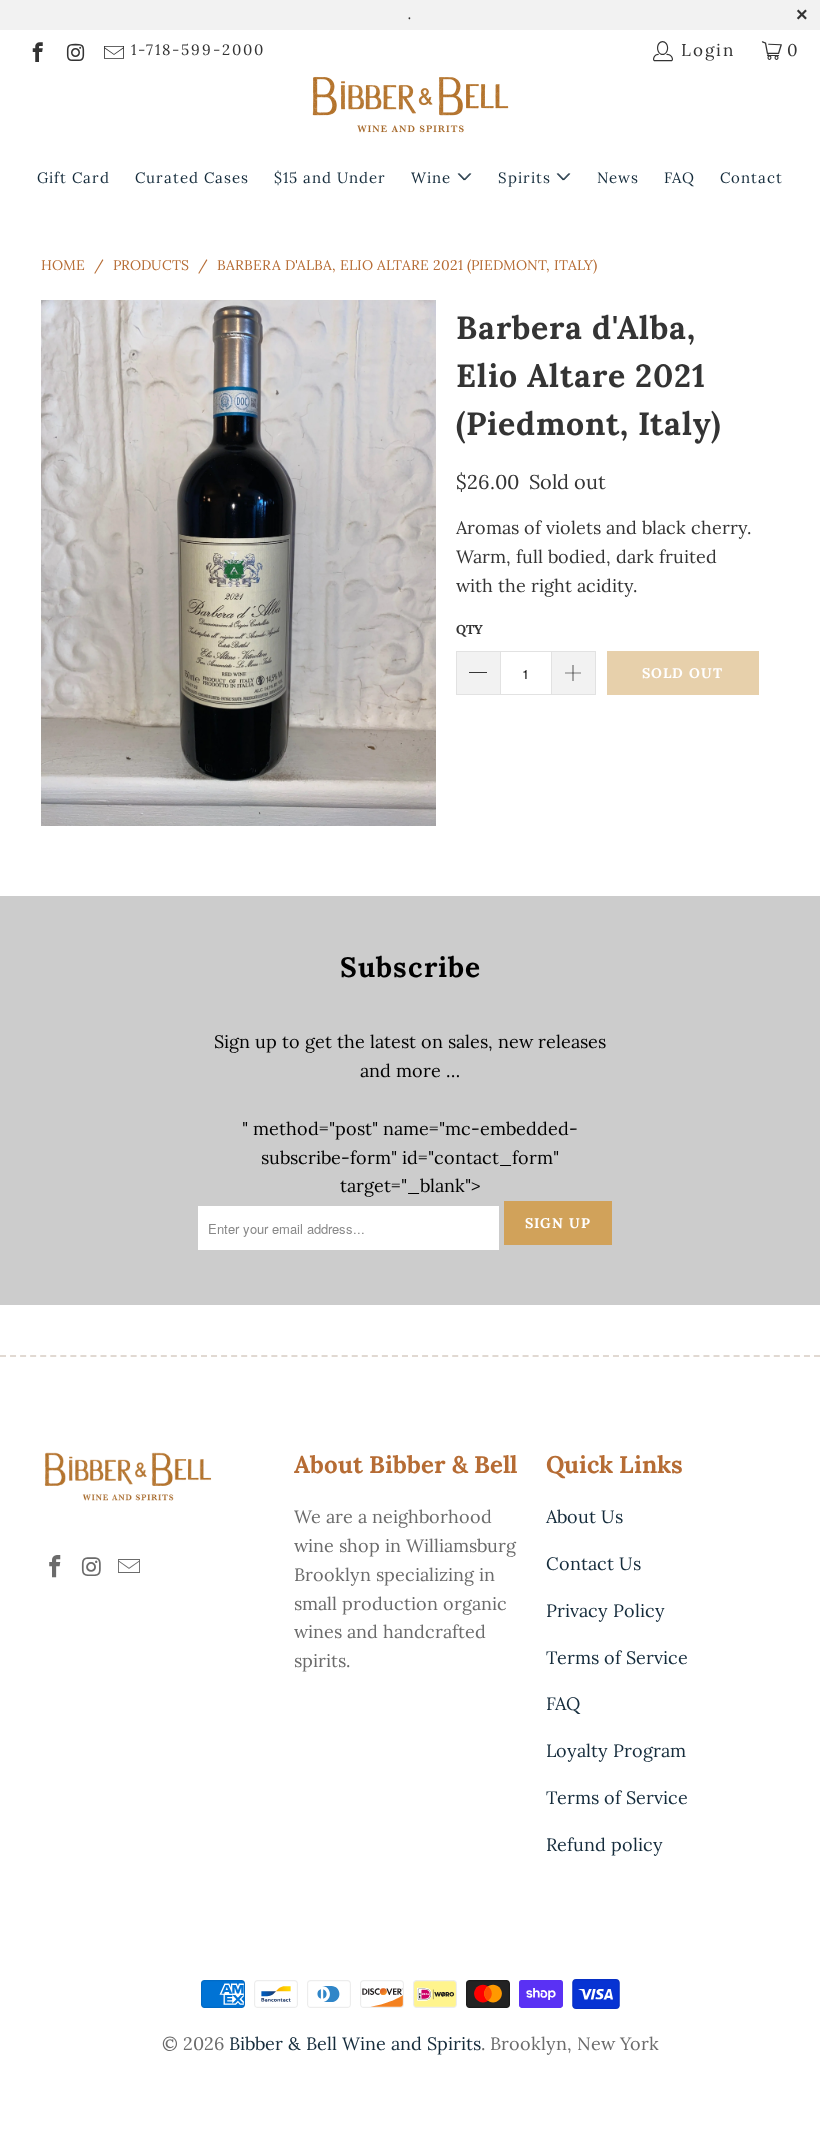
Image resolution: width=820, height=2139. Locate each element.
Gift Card (73, 177)
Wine (433, 177)
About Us (584, 1516)
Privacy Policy (605, 1610)
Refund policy (604, 1844)
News (618, 177)
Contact (751, 177)
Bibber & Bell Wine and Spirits (355, 2043)
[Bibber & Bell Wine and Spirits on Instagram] (74, 50)
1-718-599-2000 (198, 49)
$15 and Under (330, 177)
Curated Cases (192, 177)
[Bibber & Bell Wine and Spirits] (410, 108)
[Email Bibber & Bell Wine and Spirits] (112, 50)
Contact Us (593, 1563)
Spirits (527, 177)
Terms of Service (617, 1657)
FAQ (679, 177)
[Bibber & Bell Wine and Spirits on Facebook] (36, 50)
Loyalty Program (616, 1750)
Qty (469, 629)
